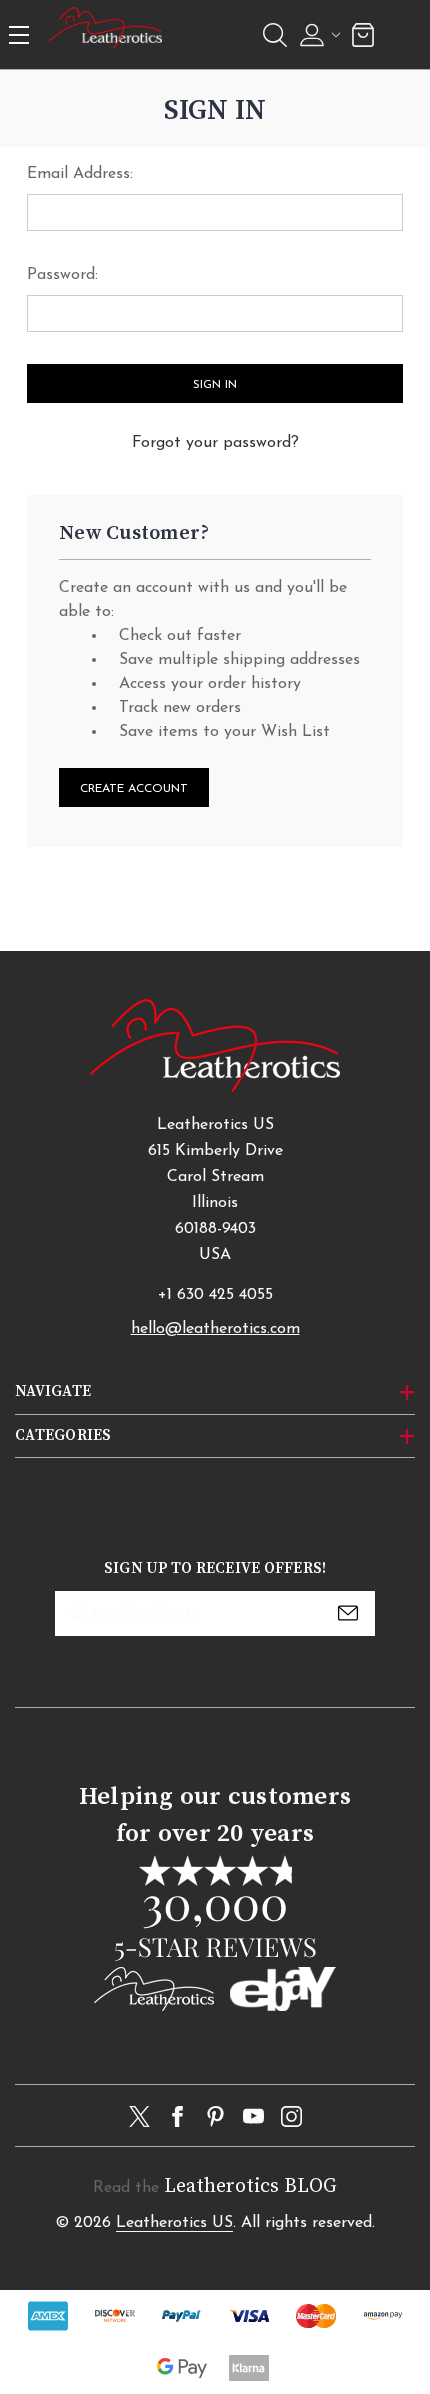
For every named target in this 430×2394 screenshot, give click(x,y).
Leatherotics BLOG (250, 2186)
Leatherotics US (174, 2223)
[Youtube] (253, 2116)
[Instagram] (291, 2116)
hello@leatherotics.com (215, 1329)
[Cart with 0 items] (363, 34)
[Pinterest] (215, 2116)
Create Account (134, 789)
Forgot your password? (215, 443)
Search (275, 35)
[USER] (317, 35)
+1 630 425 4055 (215, 1295)
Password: (62, 275)
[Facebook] (177, 2116)
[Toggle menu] (21, 34)
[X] (139, 2116)
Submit (348, 1613)
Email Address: (80, 174)
